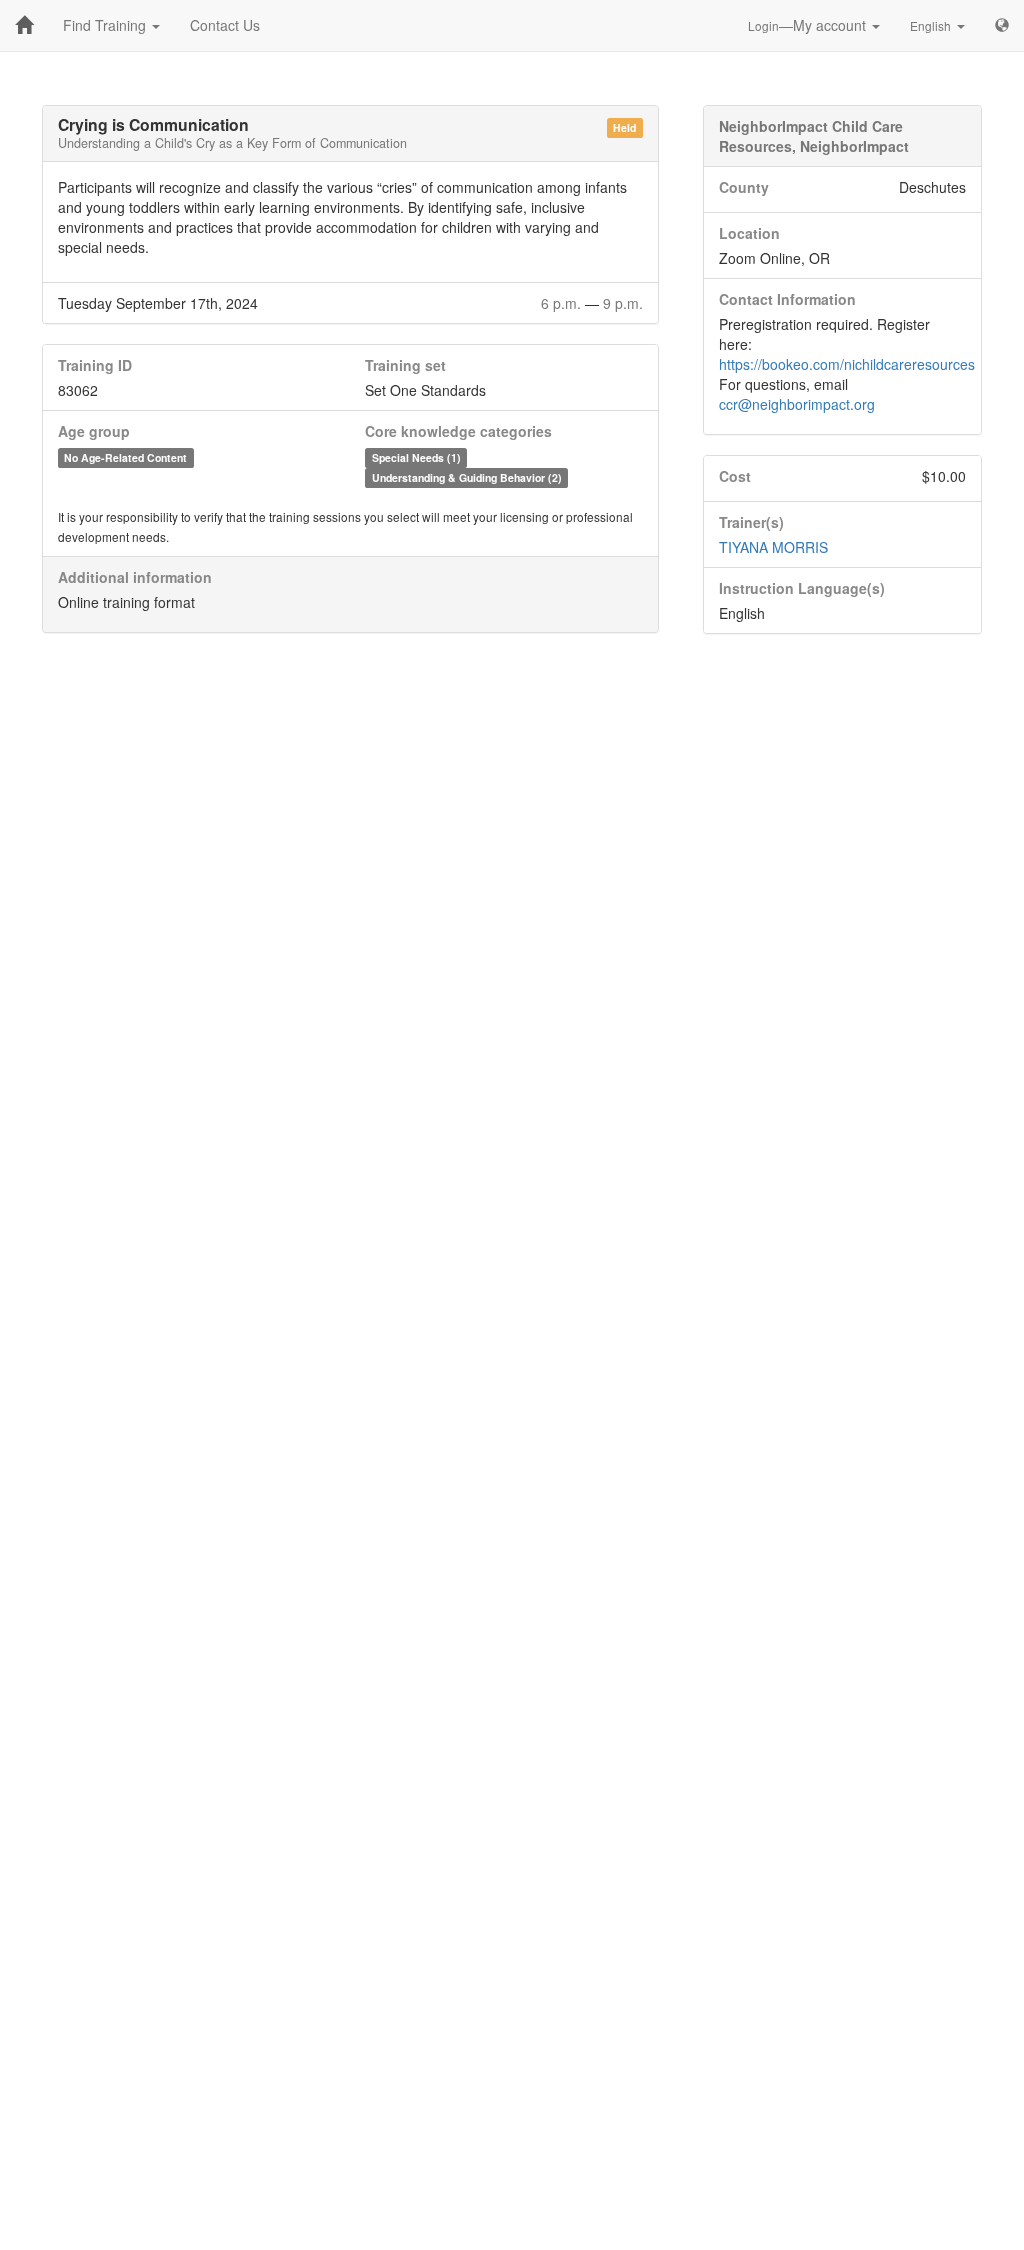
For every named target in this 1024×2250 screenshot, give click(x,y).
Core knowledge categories (458, 431)
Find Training (106, 25)
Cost (735, 476)
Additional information (135, 577)
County (744, 187)
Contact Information (787, 299)
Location (749, 233)
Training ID (95, 365)
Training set (405, 365)
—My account (809, 25)
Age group (94, 431)
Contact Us (225, 25)
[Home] (24, 25)
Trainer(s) (751, 522)
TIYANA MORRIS (773, 547)
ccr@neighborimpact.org (797, 404)
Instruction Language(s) (802, 588)
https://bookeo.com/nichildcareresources (847, 364)
